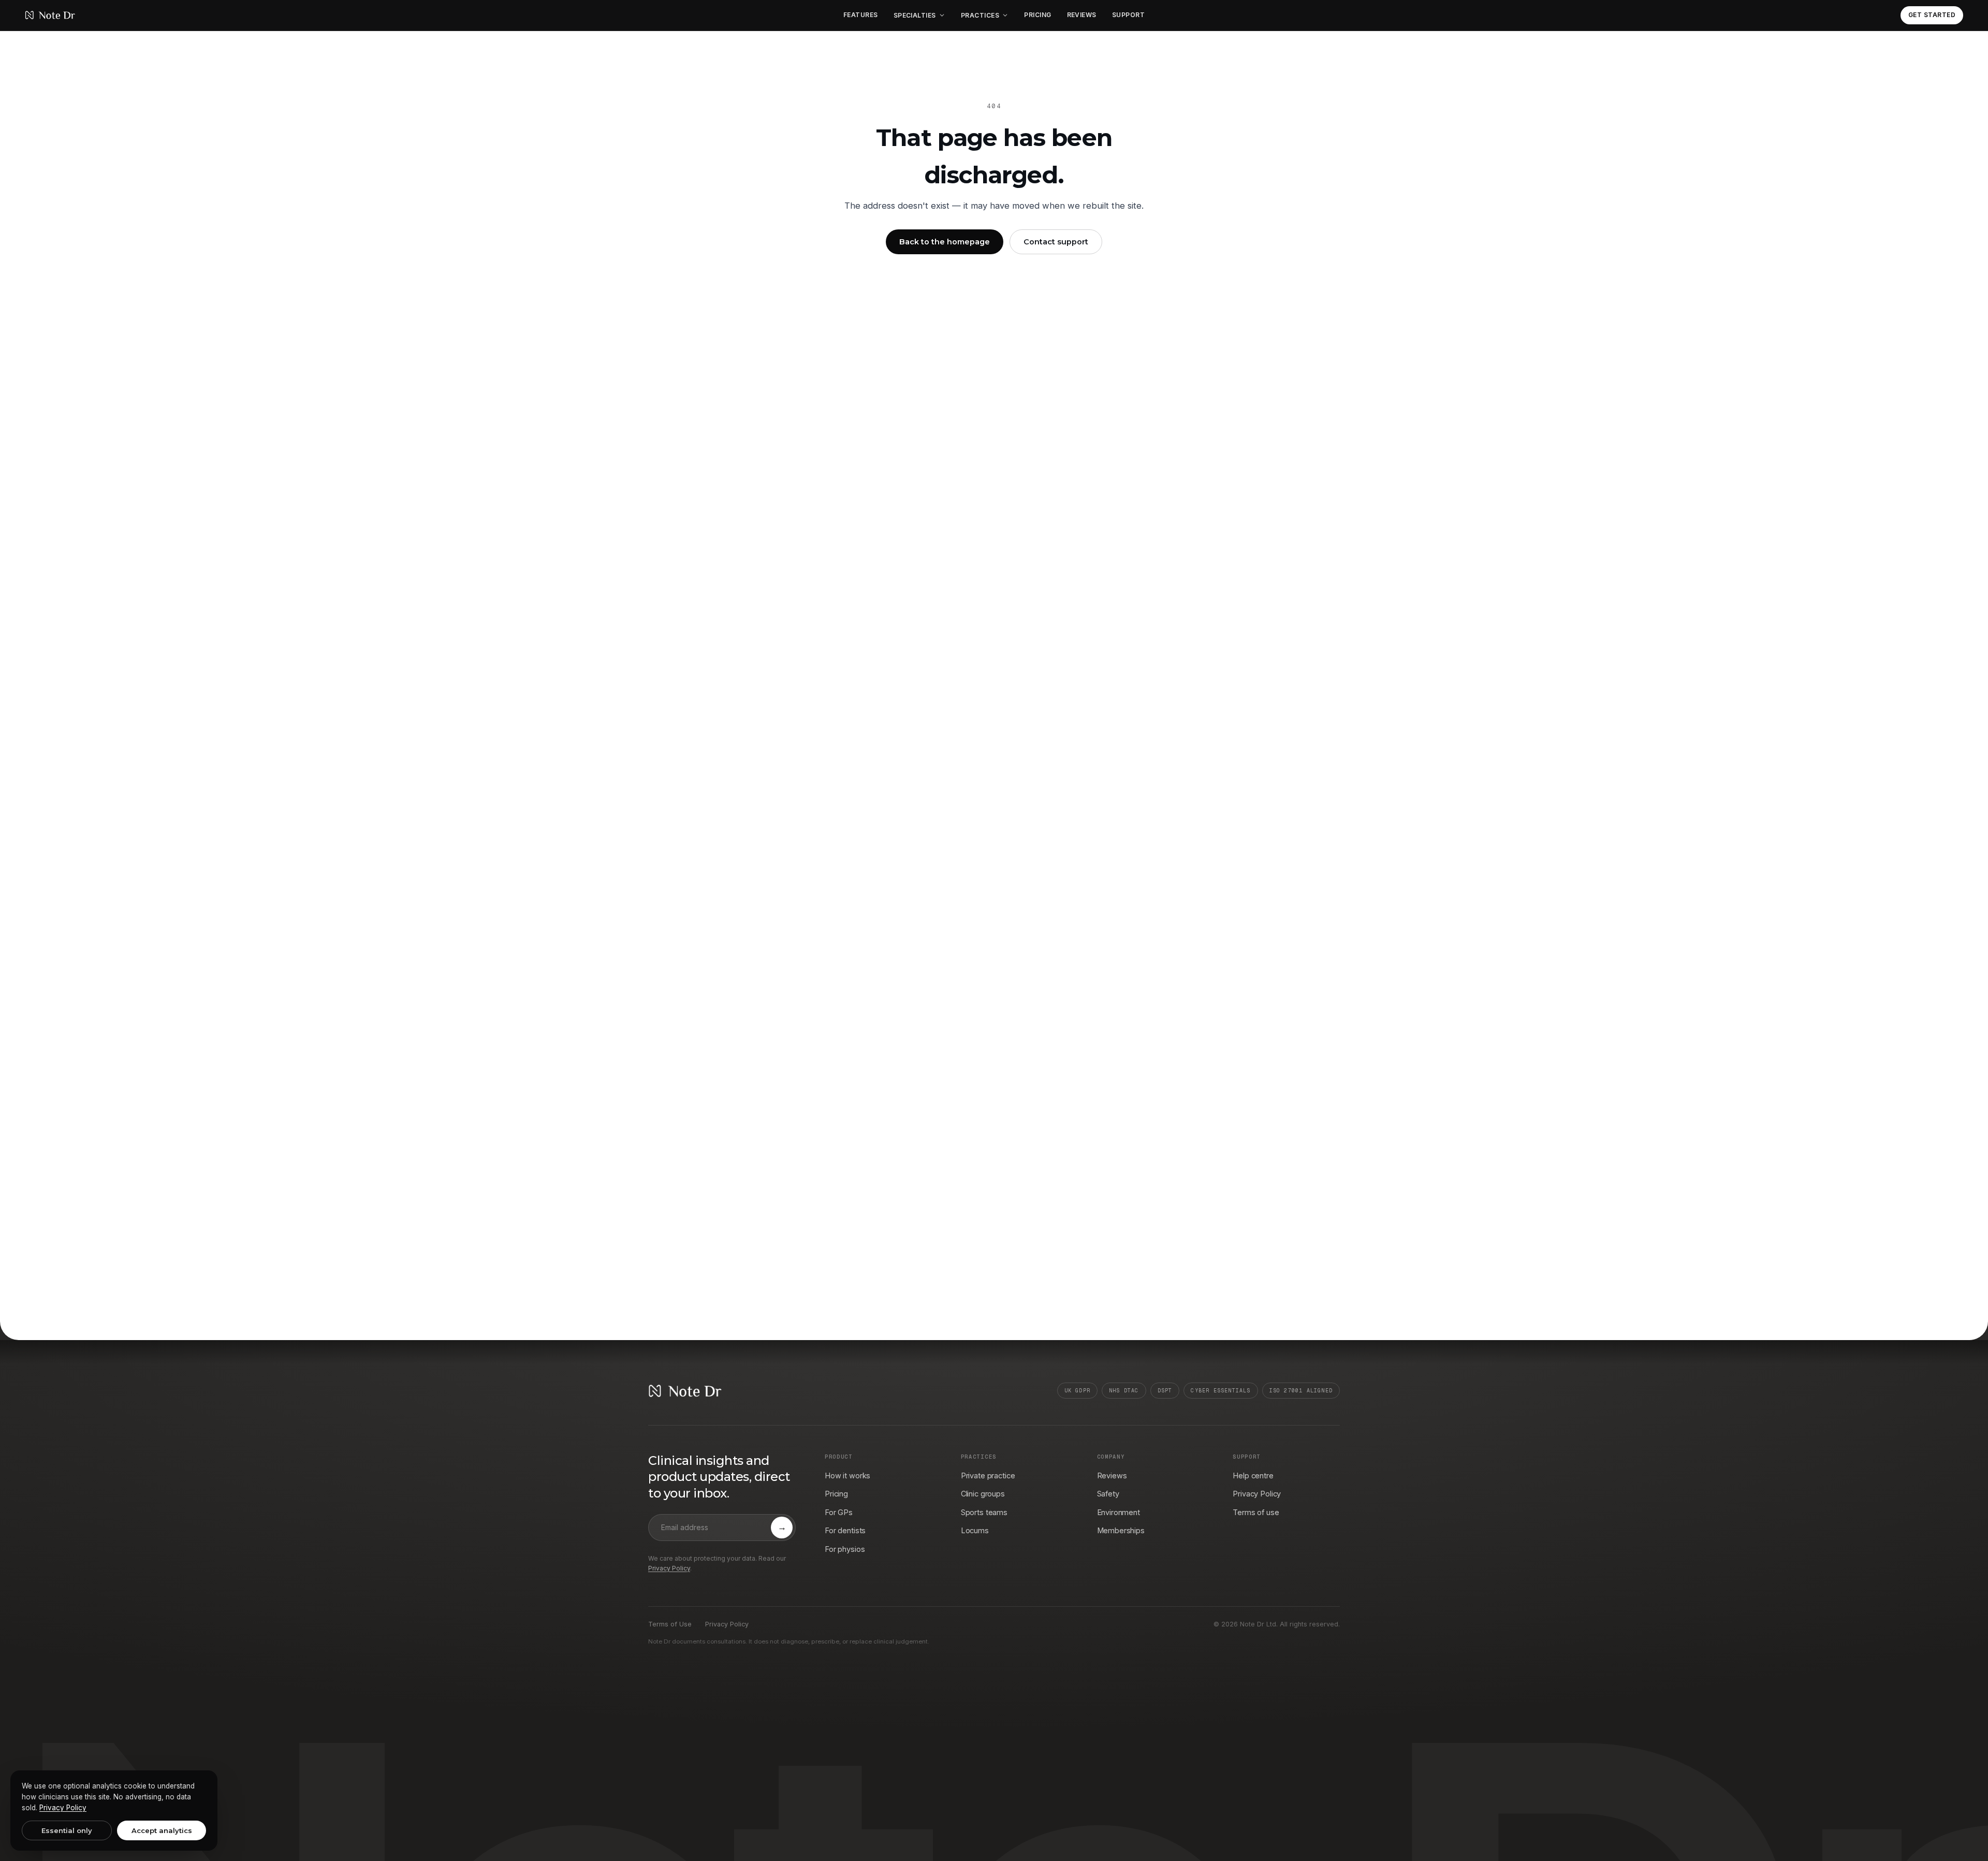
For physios (845, 1549)
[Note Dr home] (50, 15)
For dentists (845, 1530)
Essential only (67, 1830)
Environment (1119, 1512)
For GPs (839, 1512)
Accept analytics (162, 1830)
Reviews (1082, 15)
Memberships (1121, 1530)
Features (861, 15)
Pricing (1037, 15)
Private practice (988, 1475)
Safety (1108, 1494)
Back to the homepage (945, 242)
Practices (980, 15)
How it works (847, 1475)
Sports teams (984, 1512)
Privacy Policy (669, 1568)
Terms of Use (670, 1624)
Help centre (1253, 1475)
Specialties (915, 15)
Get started (1932, 15)
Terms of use (1256, 1512)
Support (1128, 15)
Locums (975, 1530)
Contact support (1056, 242)
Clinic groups (983, 1494)
